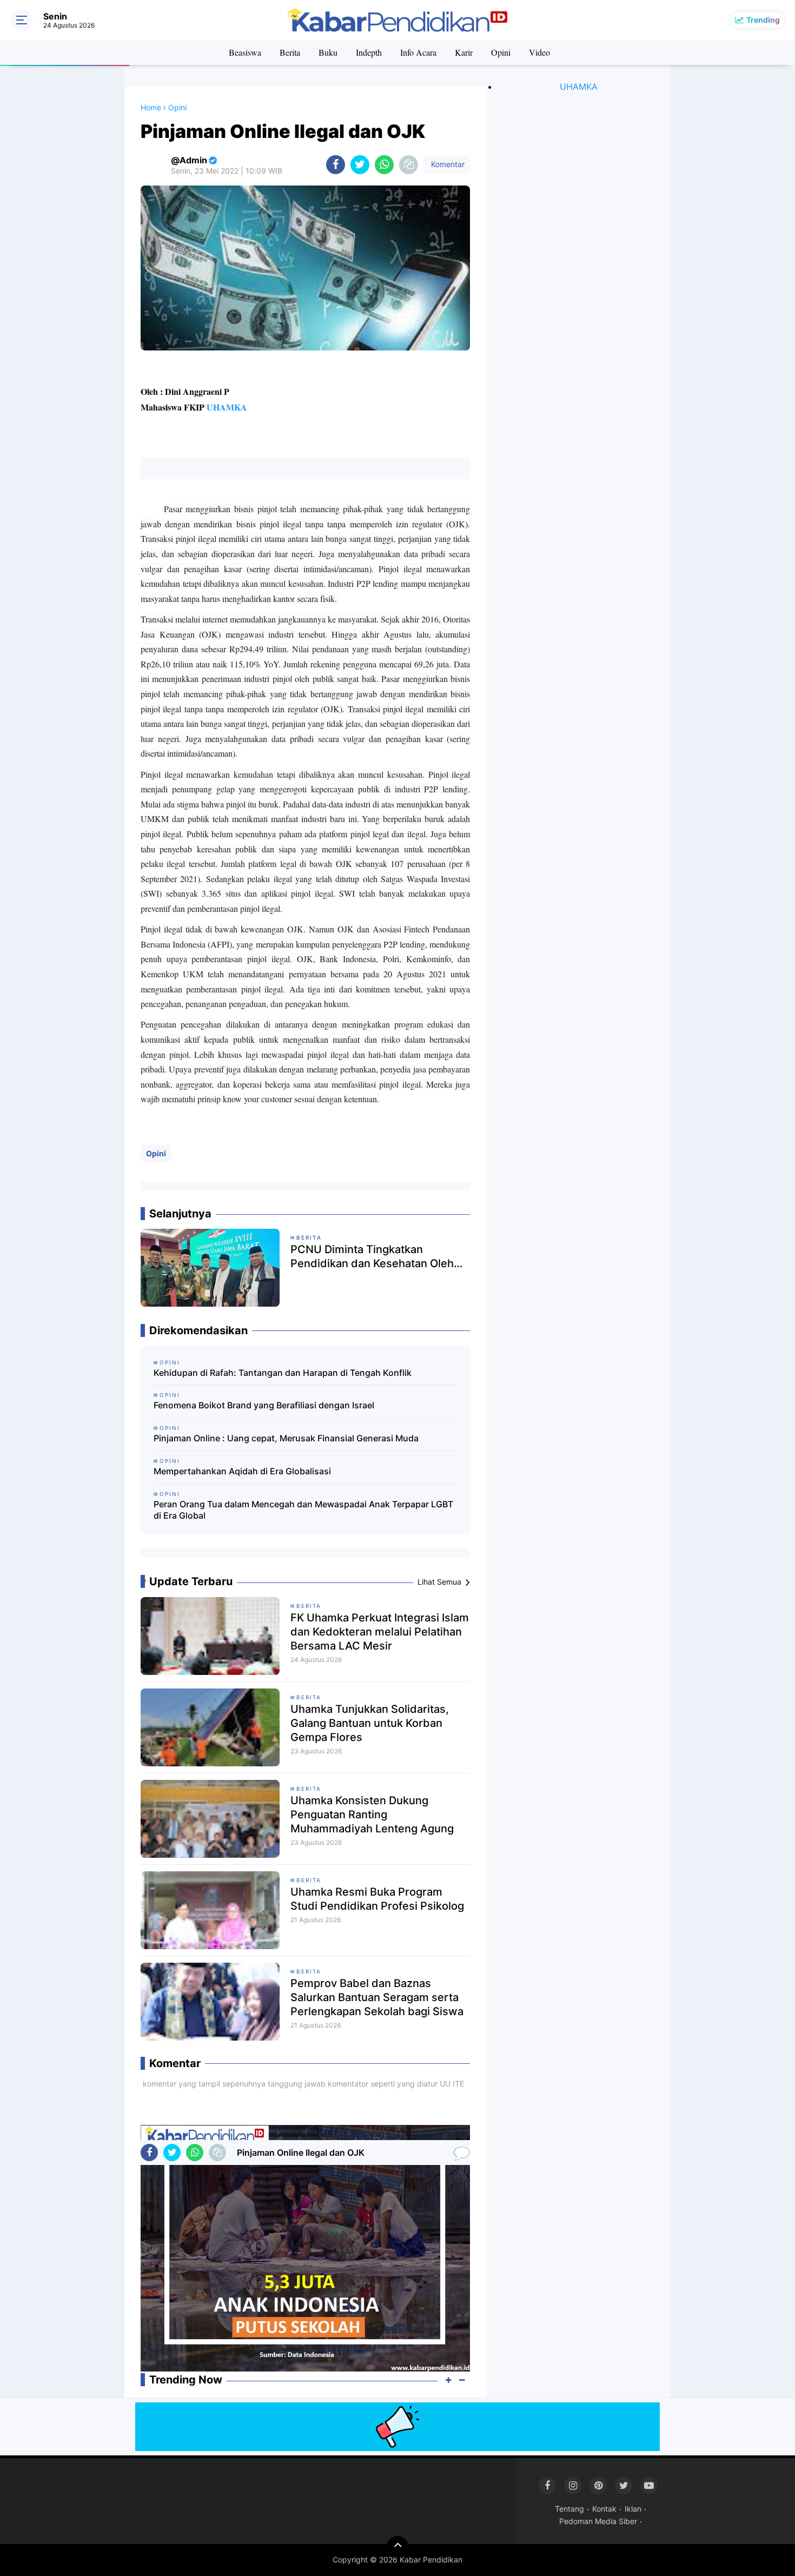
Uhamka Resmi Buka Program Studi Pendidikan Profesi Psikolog (377, 1899)
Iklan (633, 2509)
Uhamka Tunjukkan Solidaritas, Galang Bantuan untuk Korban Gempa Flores (370, 1723)
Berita (290, 52)
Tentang (569, 2509)
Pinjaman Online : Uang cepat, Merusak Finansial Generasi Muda (286, 1438)
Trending (763, 20)
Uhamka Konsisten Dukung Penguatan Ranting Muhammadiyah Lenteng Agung (372, 1815)
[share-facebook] (336, 165)
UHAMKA (227, 407)
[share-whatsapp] (384, 165)
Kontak (604, 2509)
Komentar (447, 164)
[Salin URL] (409, 165)
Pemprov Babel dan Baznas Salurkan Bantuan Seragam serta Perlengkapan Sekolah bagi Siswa (377, 1997)
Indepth (369, 52)
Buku (328, 52)
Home (151, 107)
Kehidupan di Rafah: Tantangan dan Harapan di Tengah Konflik (283, 1373)
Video (539, 52)
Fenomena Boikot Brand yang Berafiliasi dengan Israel (264, 1405)
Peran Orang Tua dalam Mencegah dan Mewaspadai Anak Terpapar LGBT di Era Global (303, 1510)
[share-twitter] (360, 165)
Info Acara (418, 52)
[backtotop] (398, 2547)
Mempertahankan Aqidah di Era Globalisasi (242, 1471)
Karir (464, 52)
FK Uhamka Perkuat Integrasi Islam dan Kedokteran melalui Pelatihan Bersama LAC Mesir (380, 1632)
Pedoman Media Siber (598, 2521)
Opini (501, 52)
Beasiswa (245, 52)
